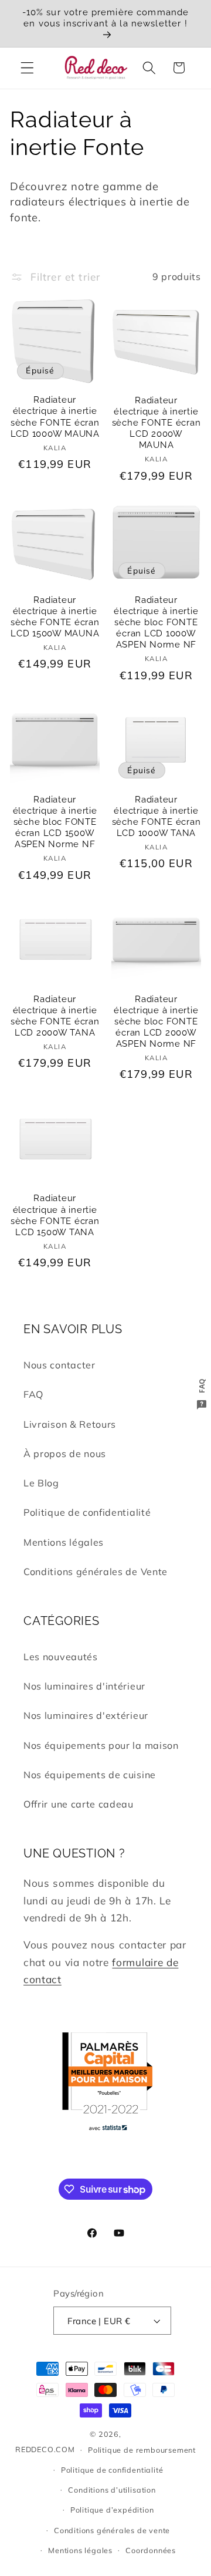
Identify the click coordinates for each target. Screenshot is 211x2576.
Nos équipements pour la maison (101, 1745)
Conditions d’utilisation (112, 2490)
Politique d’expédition (112, 2510)
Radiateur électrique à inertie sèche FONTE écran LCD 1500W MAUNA (55, 617)
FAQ (33, 1394)
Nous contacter (59, 1365)
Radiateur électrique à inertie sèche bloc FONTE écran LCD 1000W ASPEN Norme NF (156, 623)
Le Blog (41, 1483)
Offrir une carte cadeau (79, 1804)
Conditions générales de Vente (96, 1572)
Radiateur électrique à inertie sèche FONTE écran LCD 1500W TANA (55, 1215)
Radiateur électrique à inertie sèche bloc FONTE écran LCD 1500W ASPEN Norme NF (55, 822)
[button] (27, 68)
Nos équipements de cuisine (90, 1775)
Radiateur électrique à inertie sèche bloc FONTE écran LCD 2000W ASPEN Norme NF (156, 1022)
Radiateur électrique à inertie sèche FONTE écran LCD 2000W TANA (55, 1016)
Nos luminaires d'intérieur (84, 1686)
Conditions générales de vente (112, 2530)
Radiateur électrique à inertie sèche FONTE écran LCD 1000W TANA (156, 816)
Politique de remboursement (142, 2450)
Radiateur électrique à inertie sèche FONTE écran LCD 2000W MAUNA (156, 423)
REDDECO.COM (45, 2449)
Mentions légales (64, 1542)
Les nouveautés (61, 1657)
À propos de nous (65, 1454)
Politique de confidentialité (87, 1512)
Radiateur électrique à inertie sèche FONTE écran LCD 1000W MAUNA (55, 417)
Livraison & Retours (70, 1424)
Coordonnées (151, 2550)
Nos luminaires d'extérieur (86, 1715)
